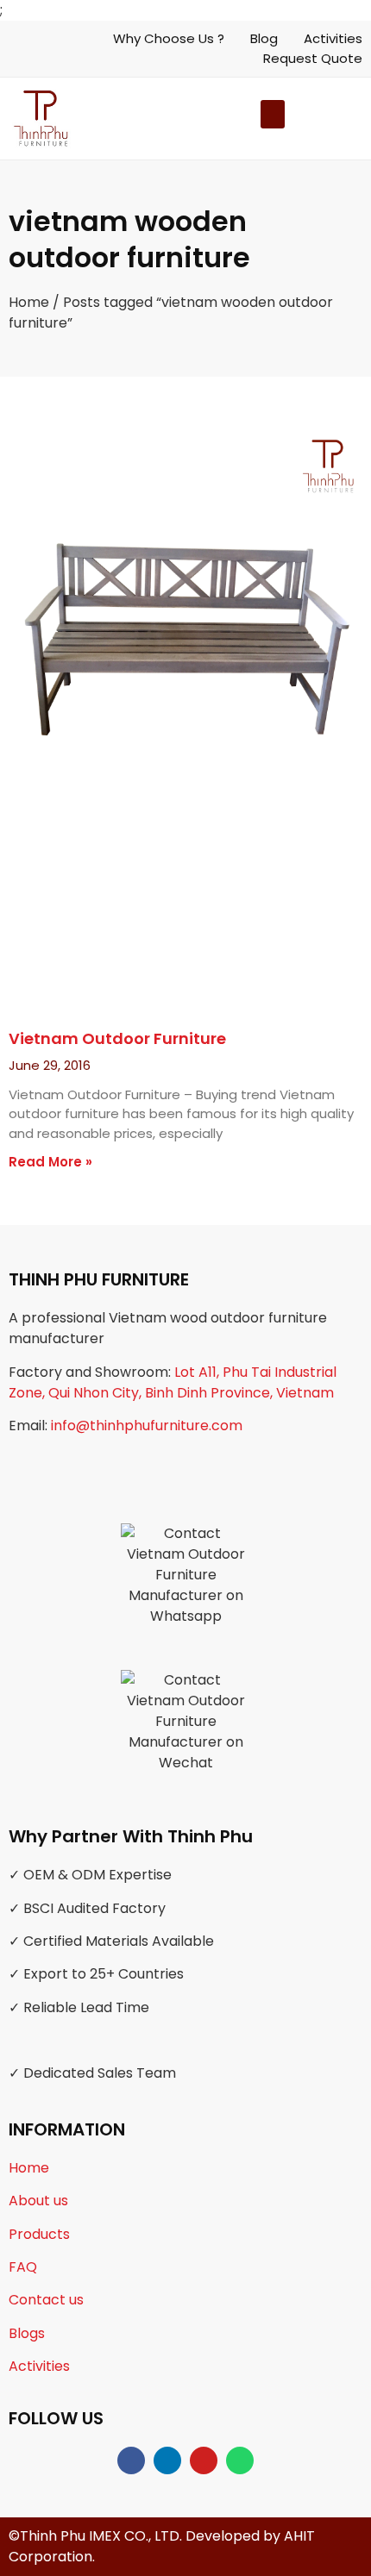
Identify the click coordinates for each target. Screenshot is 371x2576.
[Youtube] (204, 2460)
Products (39, 2234)
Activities (39, 2366)
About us (38, 2201)
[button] (300, 119)
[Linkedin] (167, 2460)
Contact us (46, 2300)
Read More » (50, 1162)
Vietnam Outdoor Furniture (117, 1038)
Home (29, 302)
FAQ (23, 2267)
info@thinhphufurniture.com (147, 1426)
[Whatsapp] (240, 2460)
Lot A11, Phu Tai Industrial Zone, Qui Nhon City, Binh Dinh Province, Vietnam (173, 1382)
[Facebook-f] (131, 2460)
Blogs (27, 2333)
